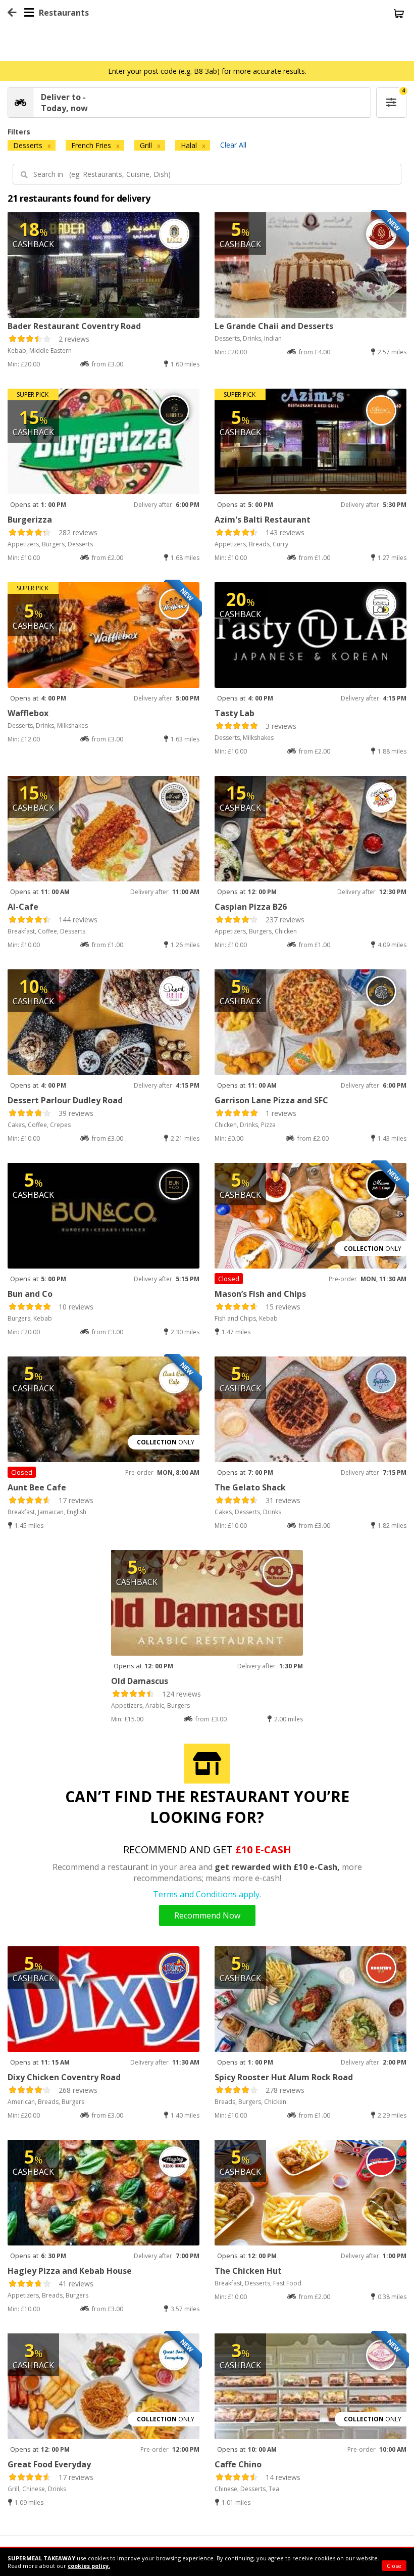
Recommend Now (207, 1915)
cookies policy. (89, 2566)
